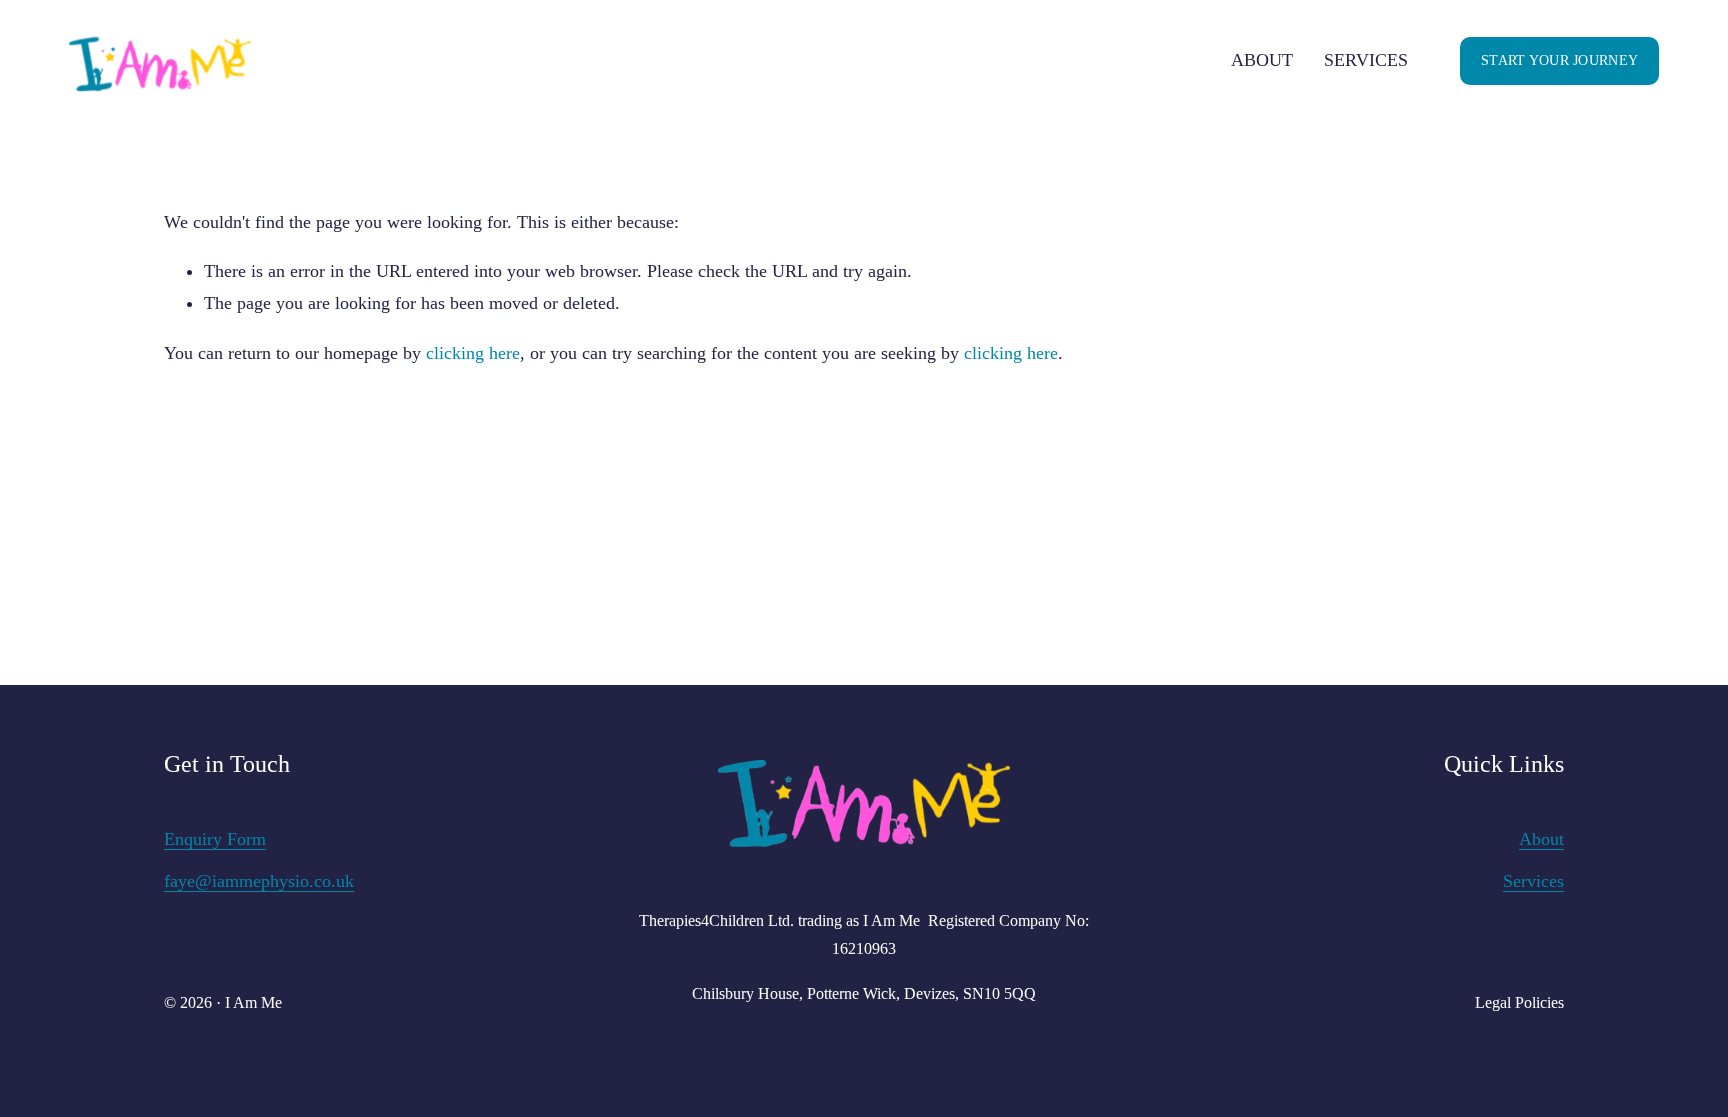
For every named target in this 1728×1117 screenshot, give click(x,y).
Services (1533, 881)
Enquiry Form (215, 839)
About (1541, 839)
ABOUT (1262, 60)
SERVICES (1366, 60)
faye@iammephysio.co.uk (259, 881)
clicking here (473, 353)
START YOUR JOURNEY (1559, 60)
